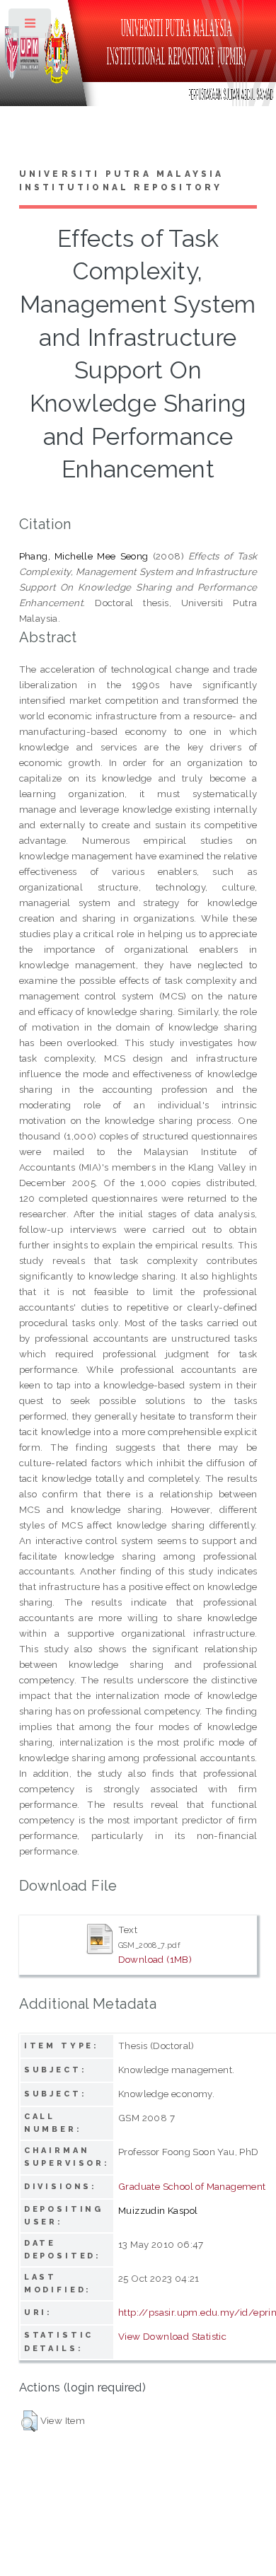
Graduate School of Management (192, 2186)
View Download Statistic (172, 2336)
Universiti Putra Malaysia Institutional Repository (122, 181)
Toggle (31, 27)
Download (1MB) (155, 1959)
